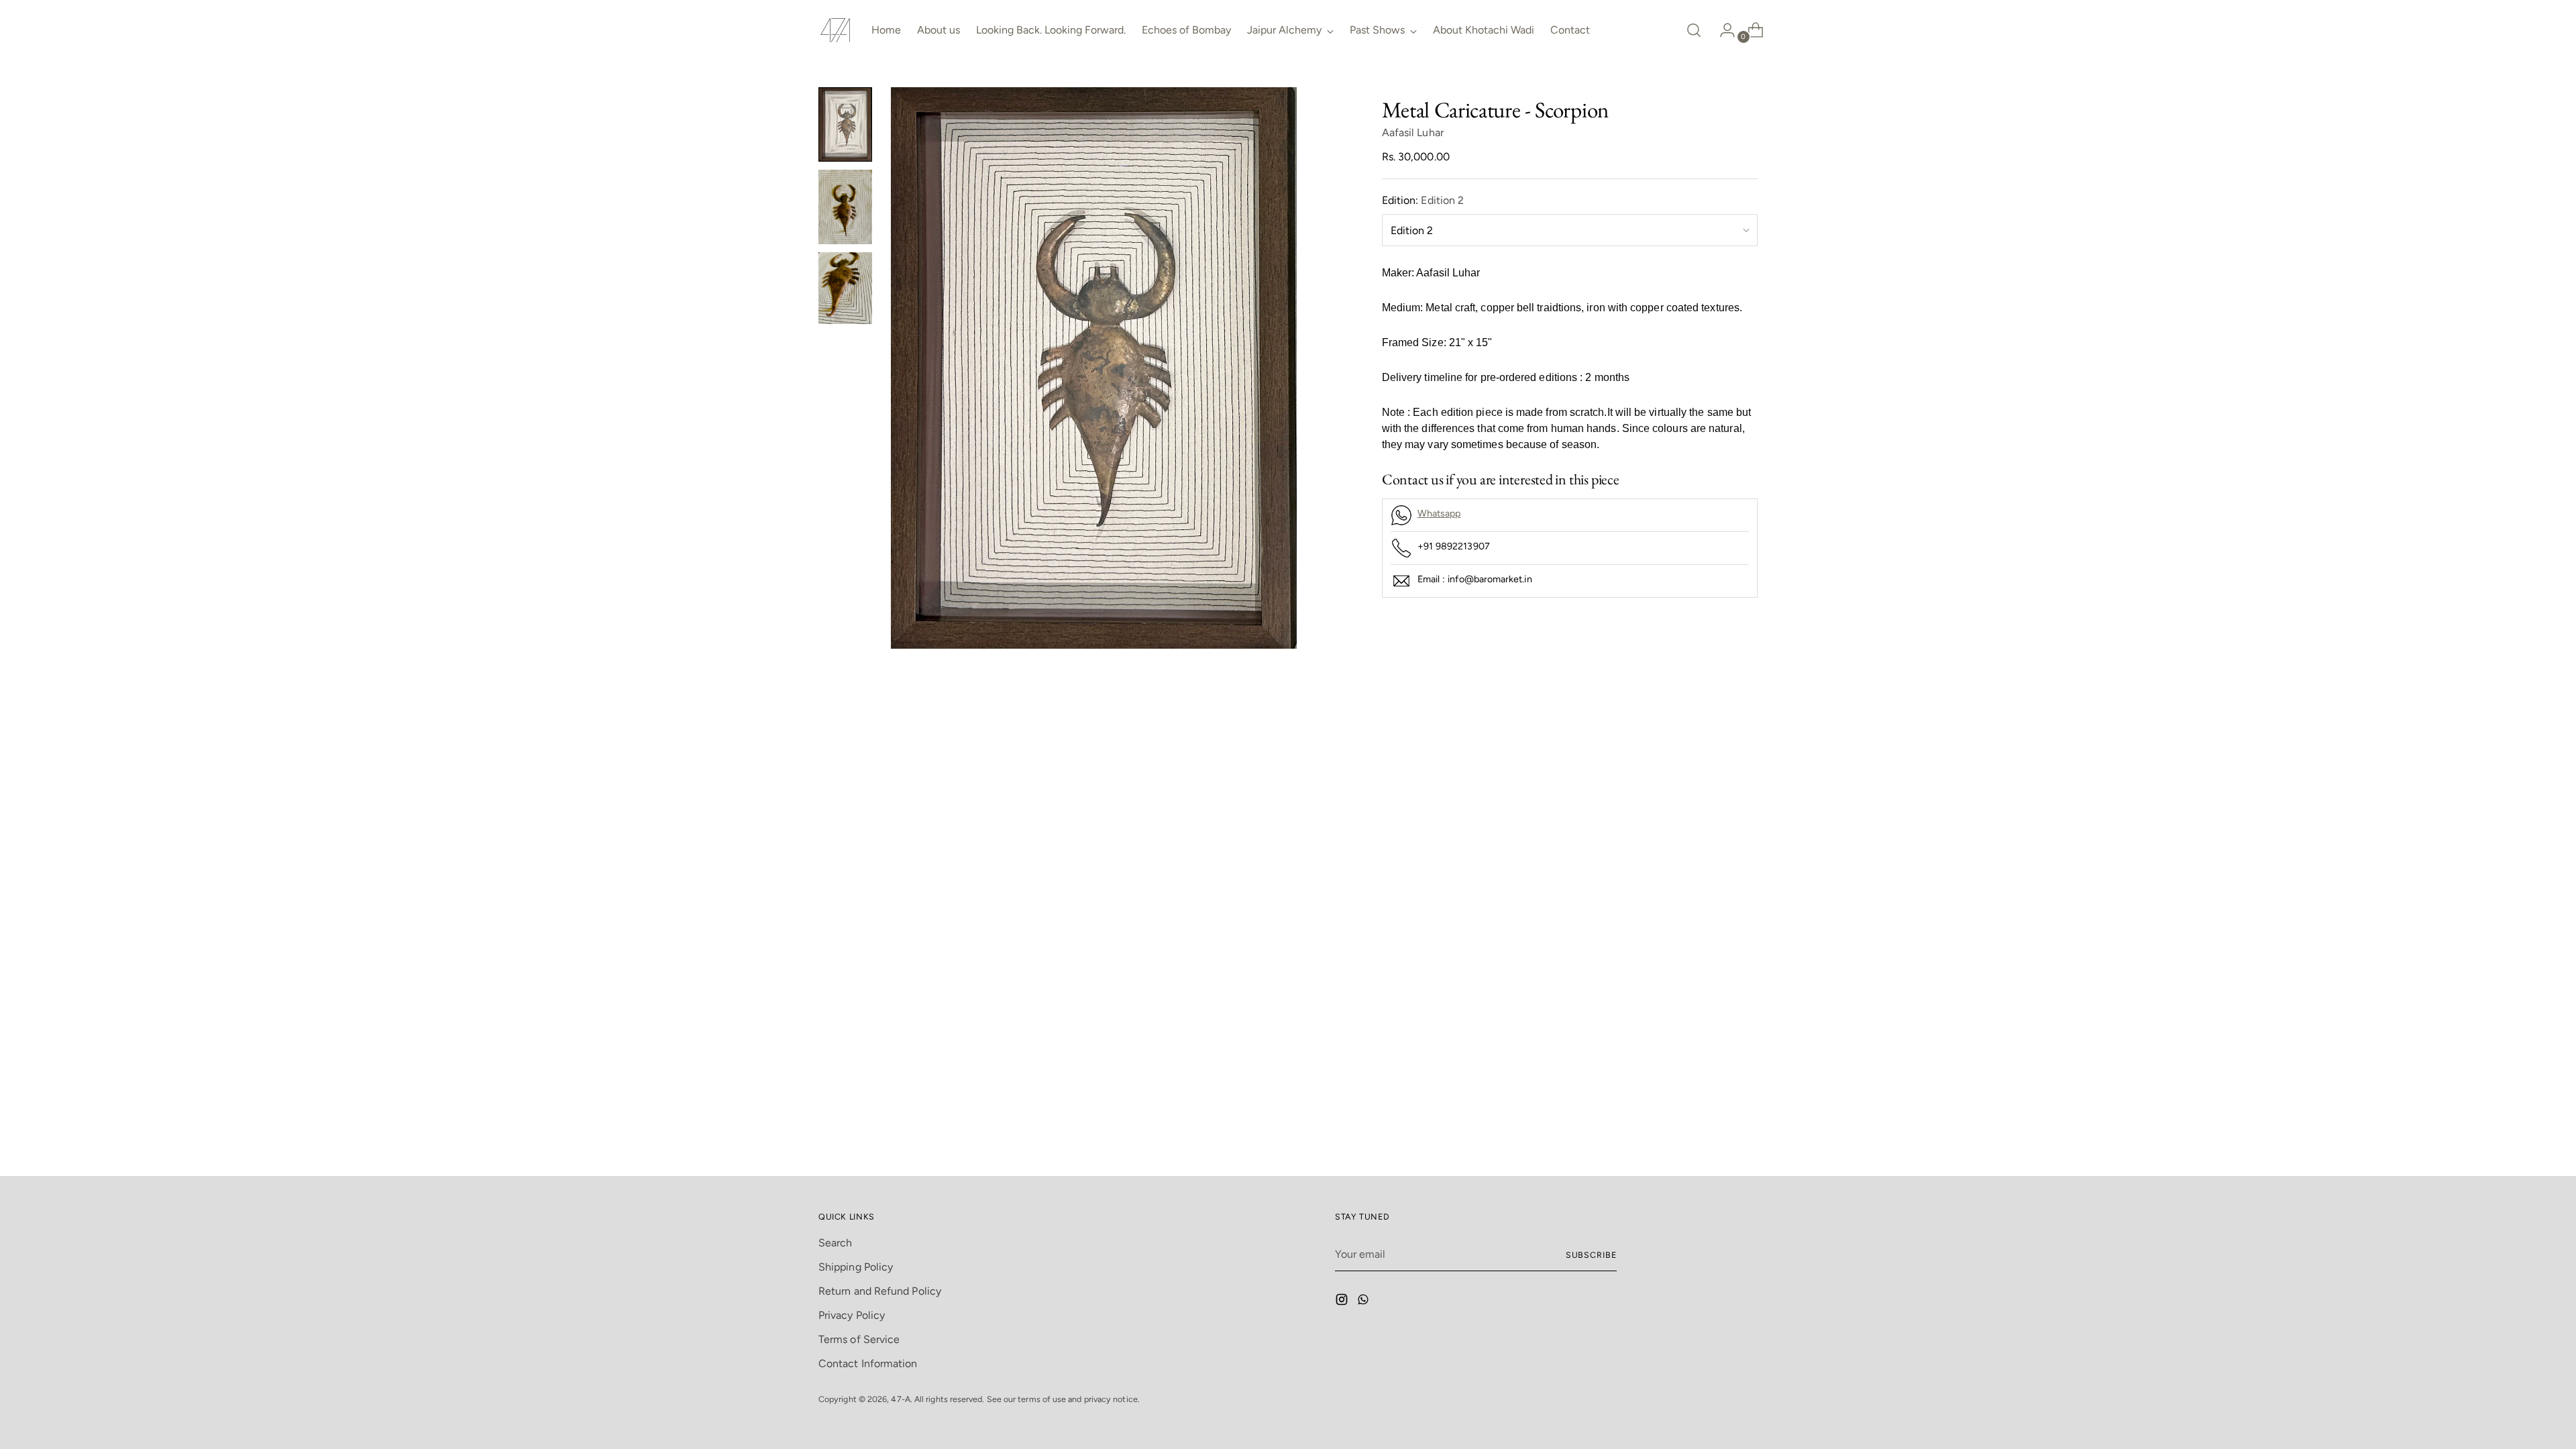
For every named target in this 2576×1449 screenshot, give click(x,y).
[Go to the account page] (1722, 30)
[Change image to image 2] (845, 207)
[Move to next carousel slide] (1746, 745)
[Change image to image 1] (845, 124)
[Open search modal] (1694, 30)
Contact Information (868, 1363)
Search (835, 1243)
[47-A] (835, 30)
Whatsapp (1439, 514)
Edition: (1423, 200)
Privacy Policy (852, 1315)
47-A (900, 1399)
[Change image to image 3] (845, 288)
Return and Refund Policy (880, 1291)
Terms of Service (859, 1339)
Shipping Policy (856, 1267)
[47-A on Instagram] (1343, 1302)
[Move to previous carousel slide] (1715, 745)
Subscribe (1591, 1255)
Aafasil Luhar (1413, 132)
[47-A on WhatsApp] (1364, 1302)
